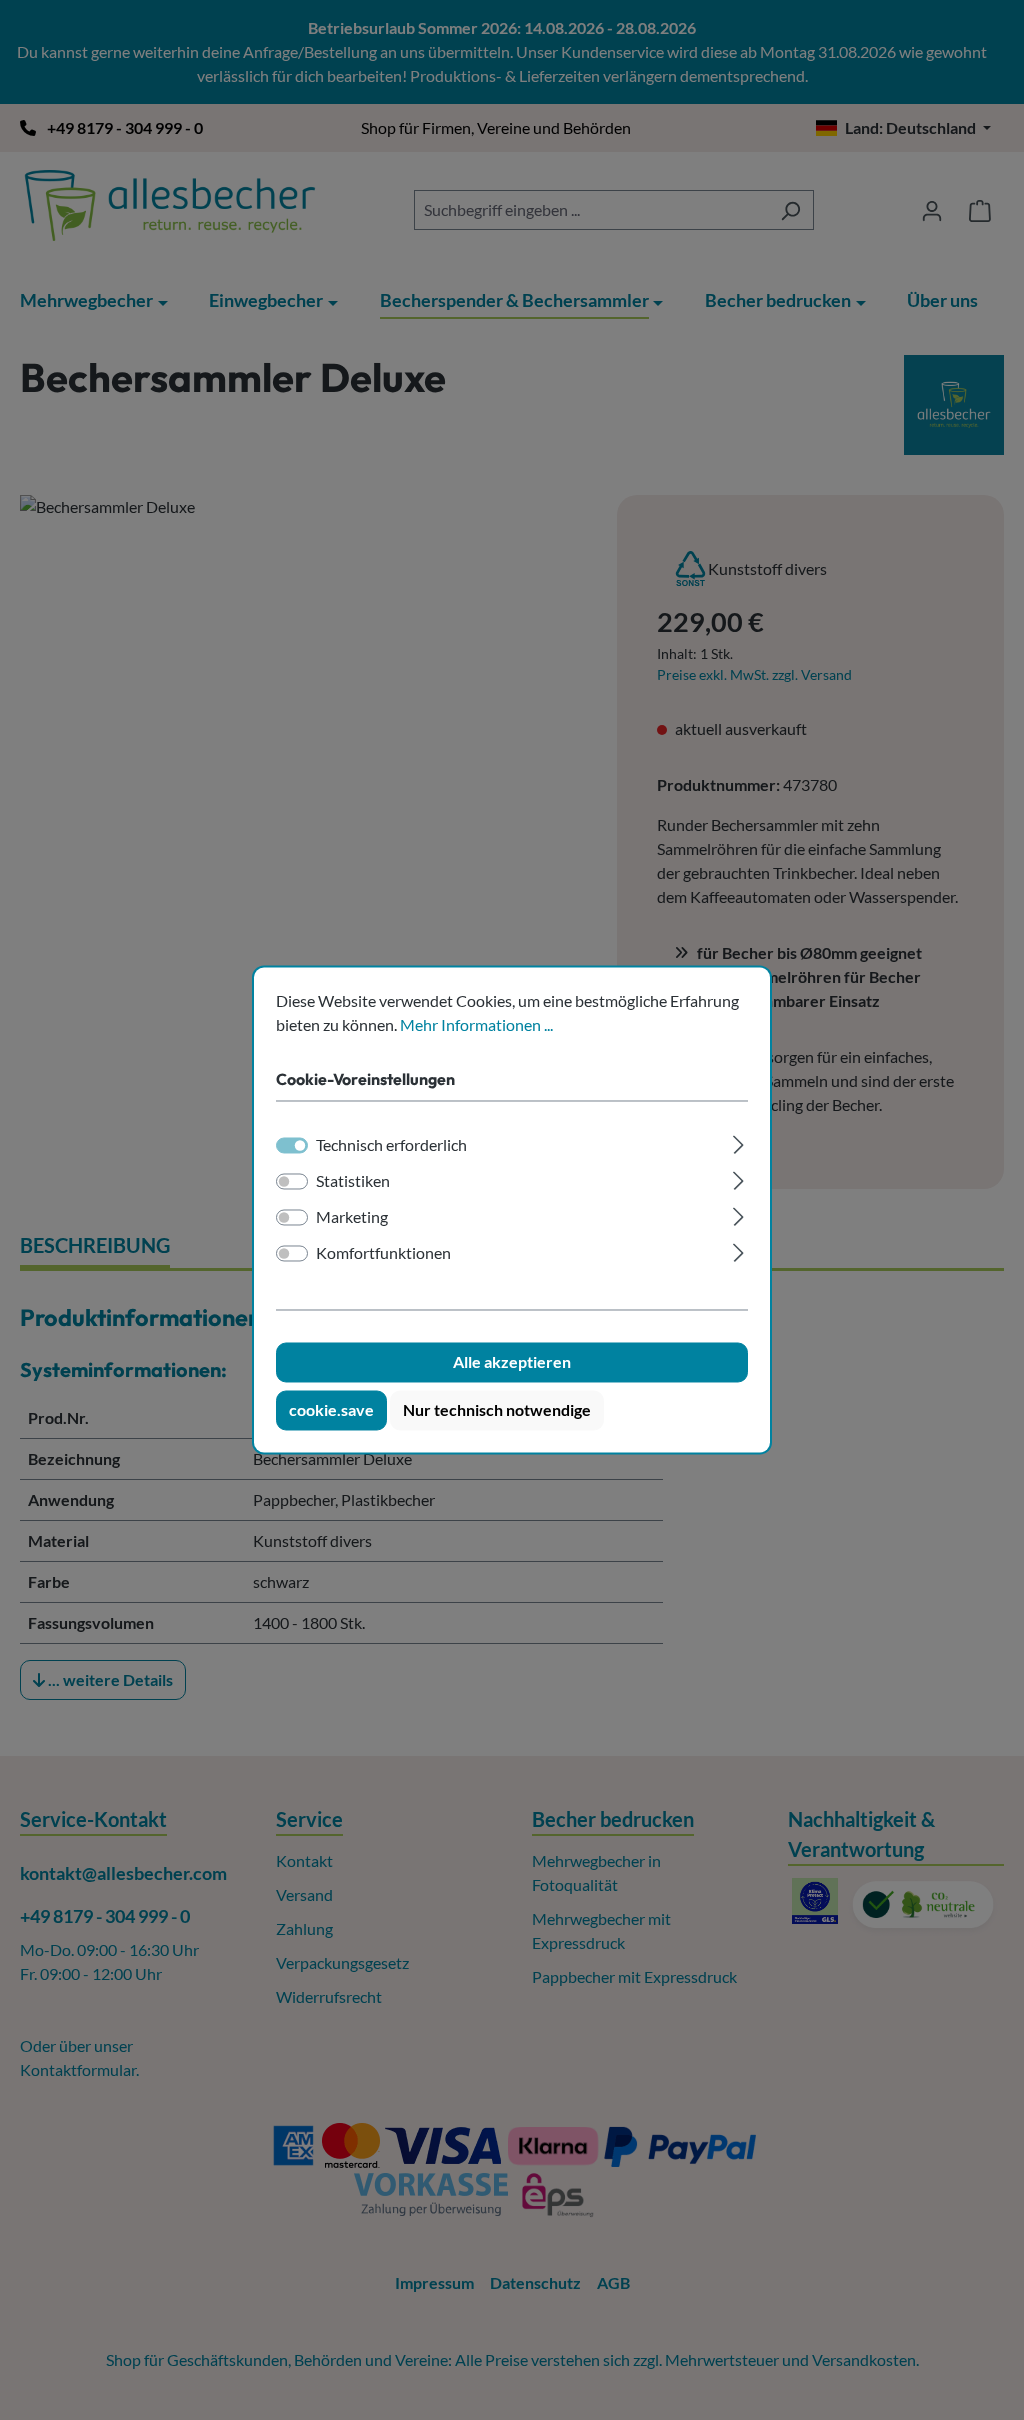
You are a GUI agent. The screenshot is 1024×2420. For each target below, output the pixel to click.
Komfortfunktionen (383, 1253)
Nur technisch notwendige (497, 1410)
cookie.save (331, 1410)
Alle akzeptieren (512, 1362)
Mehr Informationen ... (476, 1024)
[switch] (292, 1182)
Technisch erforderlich (391, 1145)
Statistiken (353, 1181)
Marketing (352, 1217)
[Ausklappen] (738, 1142)
